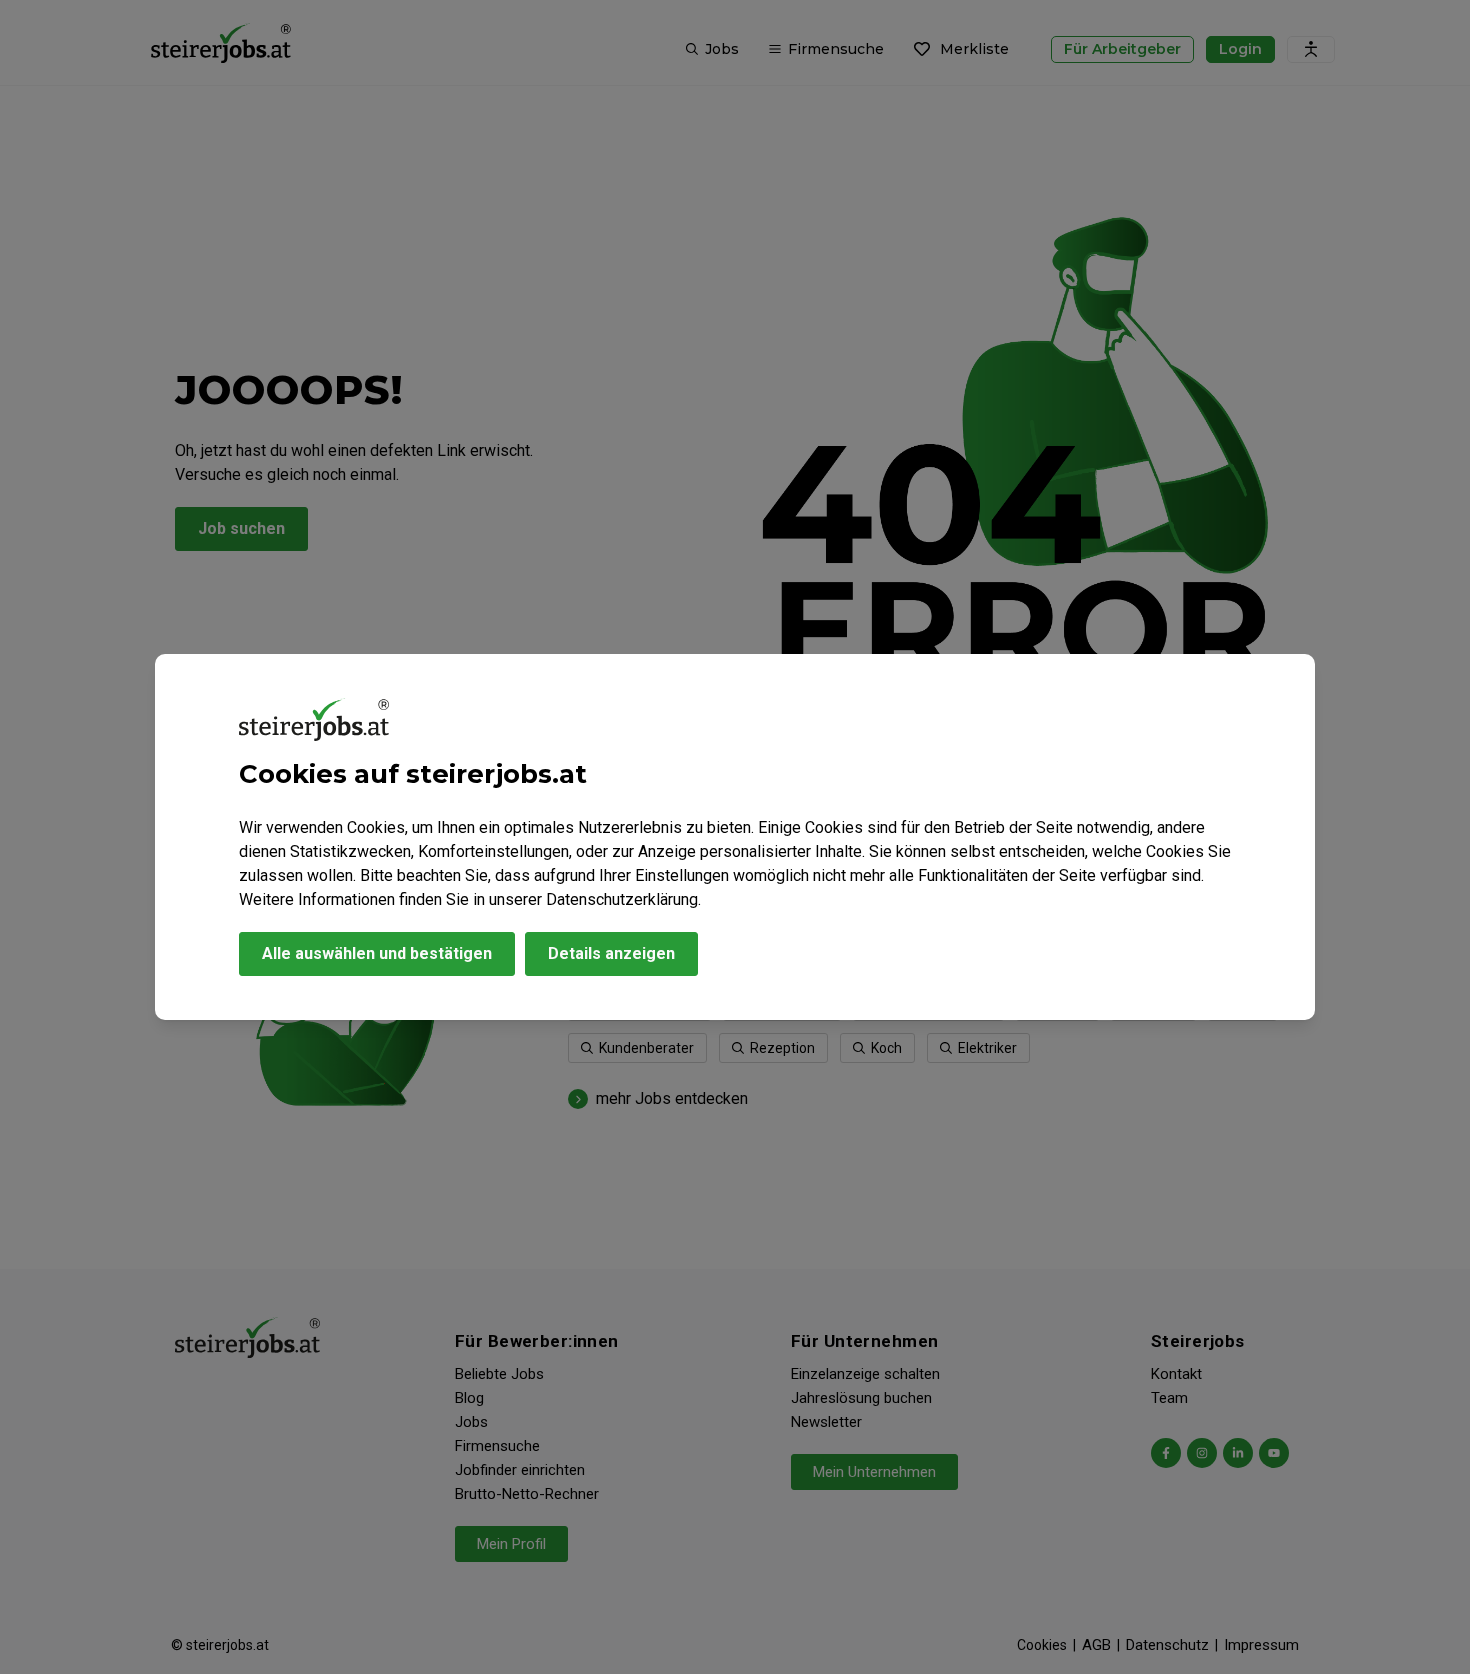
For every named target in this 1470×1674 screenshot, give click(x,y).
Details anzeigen (611, 953)
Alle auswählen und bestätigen (377, 953)
